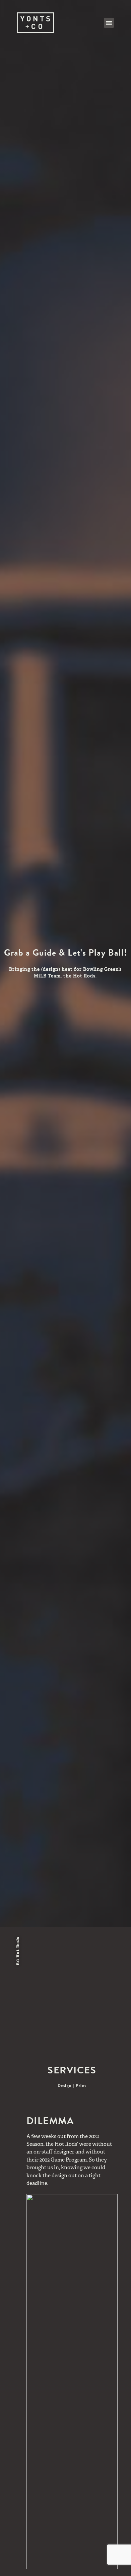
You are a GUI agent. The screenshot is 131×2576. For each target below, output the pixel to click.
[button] (109, 23)
